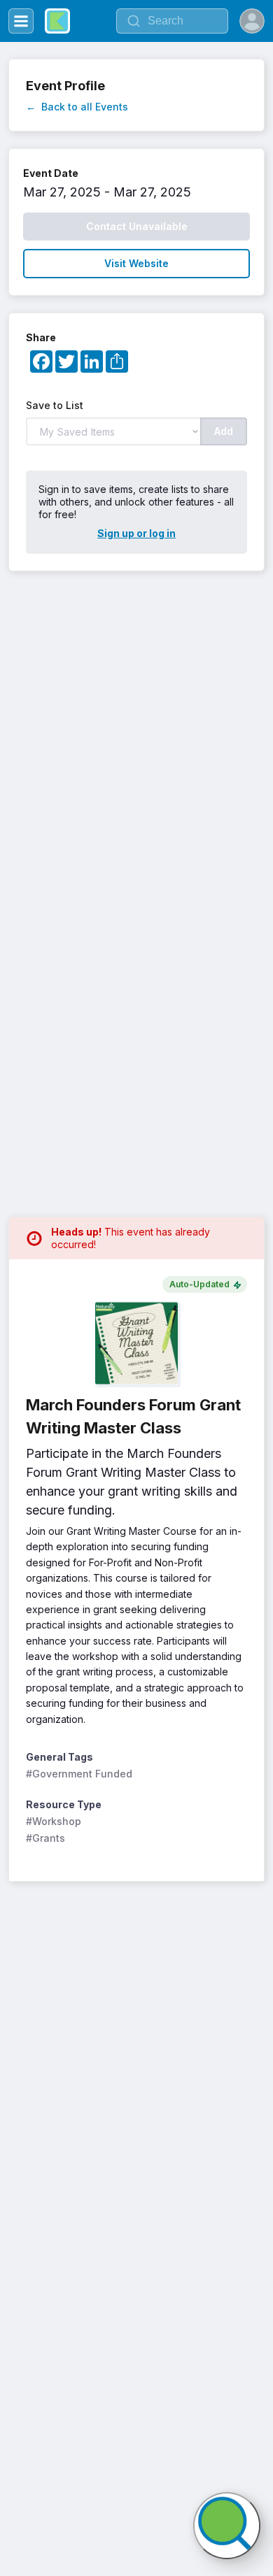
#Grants (45, 1838)
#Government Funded (79, 1774)
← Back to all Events (77, 107)
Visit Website (136, 263)
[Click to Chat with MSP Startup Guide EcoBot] (227, 2526)
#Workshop (54, 1821)
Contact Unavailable (137, 226)
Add (224, 431)
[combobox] (172, 21)
